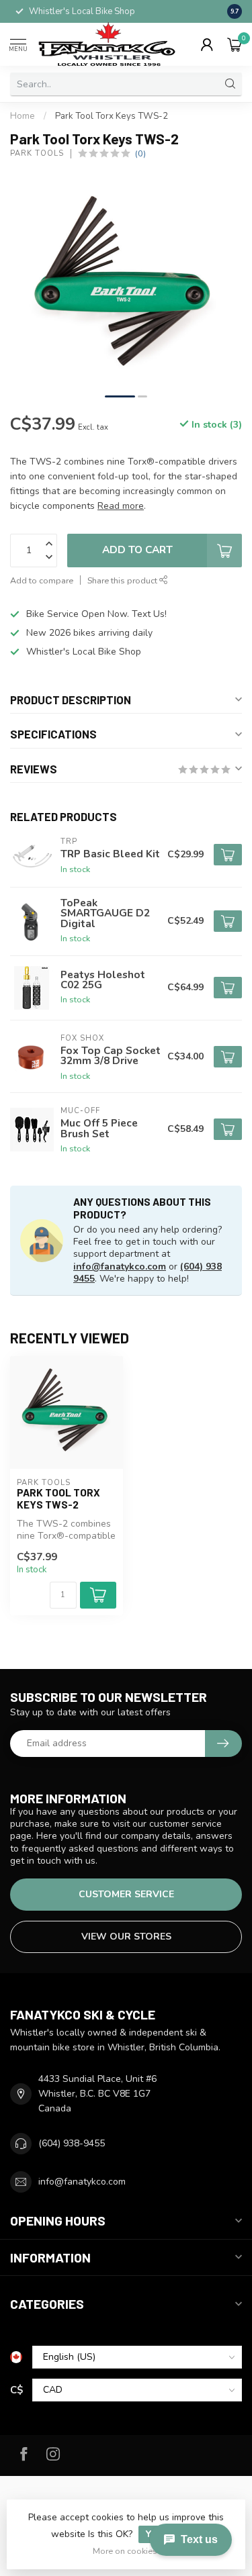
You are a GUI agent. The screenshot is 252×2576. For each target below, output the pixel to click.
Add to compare (42, 580)
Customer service (126, 1894)
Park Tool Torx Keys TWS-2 (112, 116)
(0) (140, 153)
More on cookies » (128, 2551)
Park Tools (37, 153)
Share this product (123, 580)
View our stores (126, 1937)
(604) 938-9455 (72, 2143)
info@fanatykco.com (120, 1267)
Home (23, 116)
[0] (235, 44)
